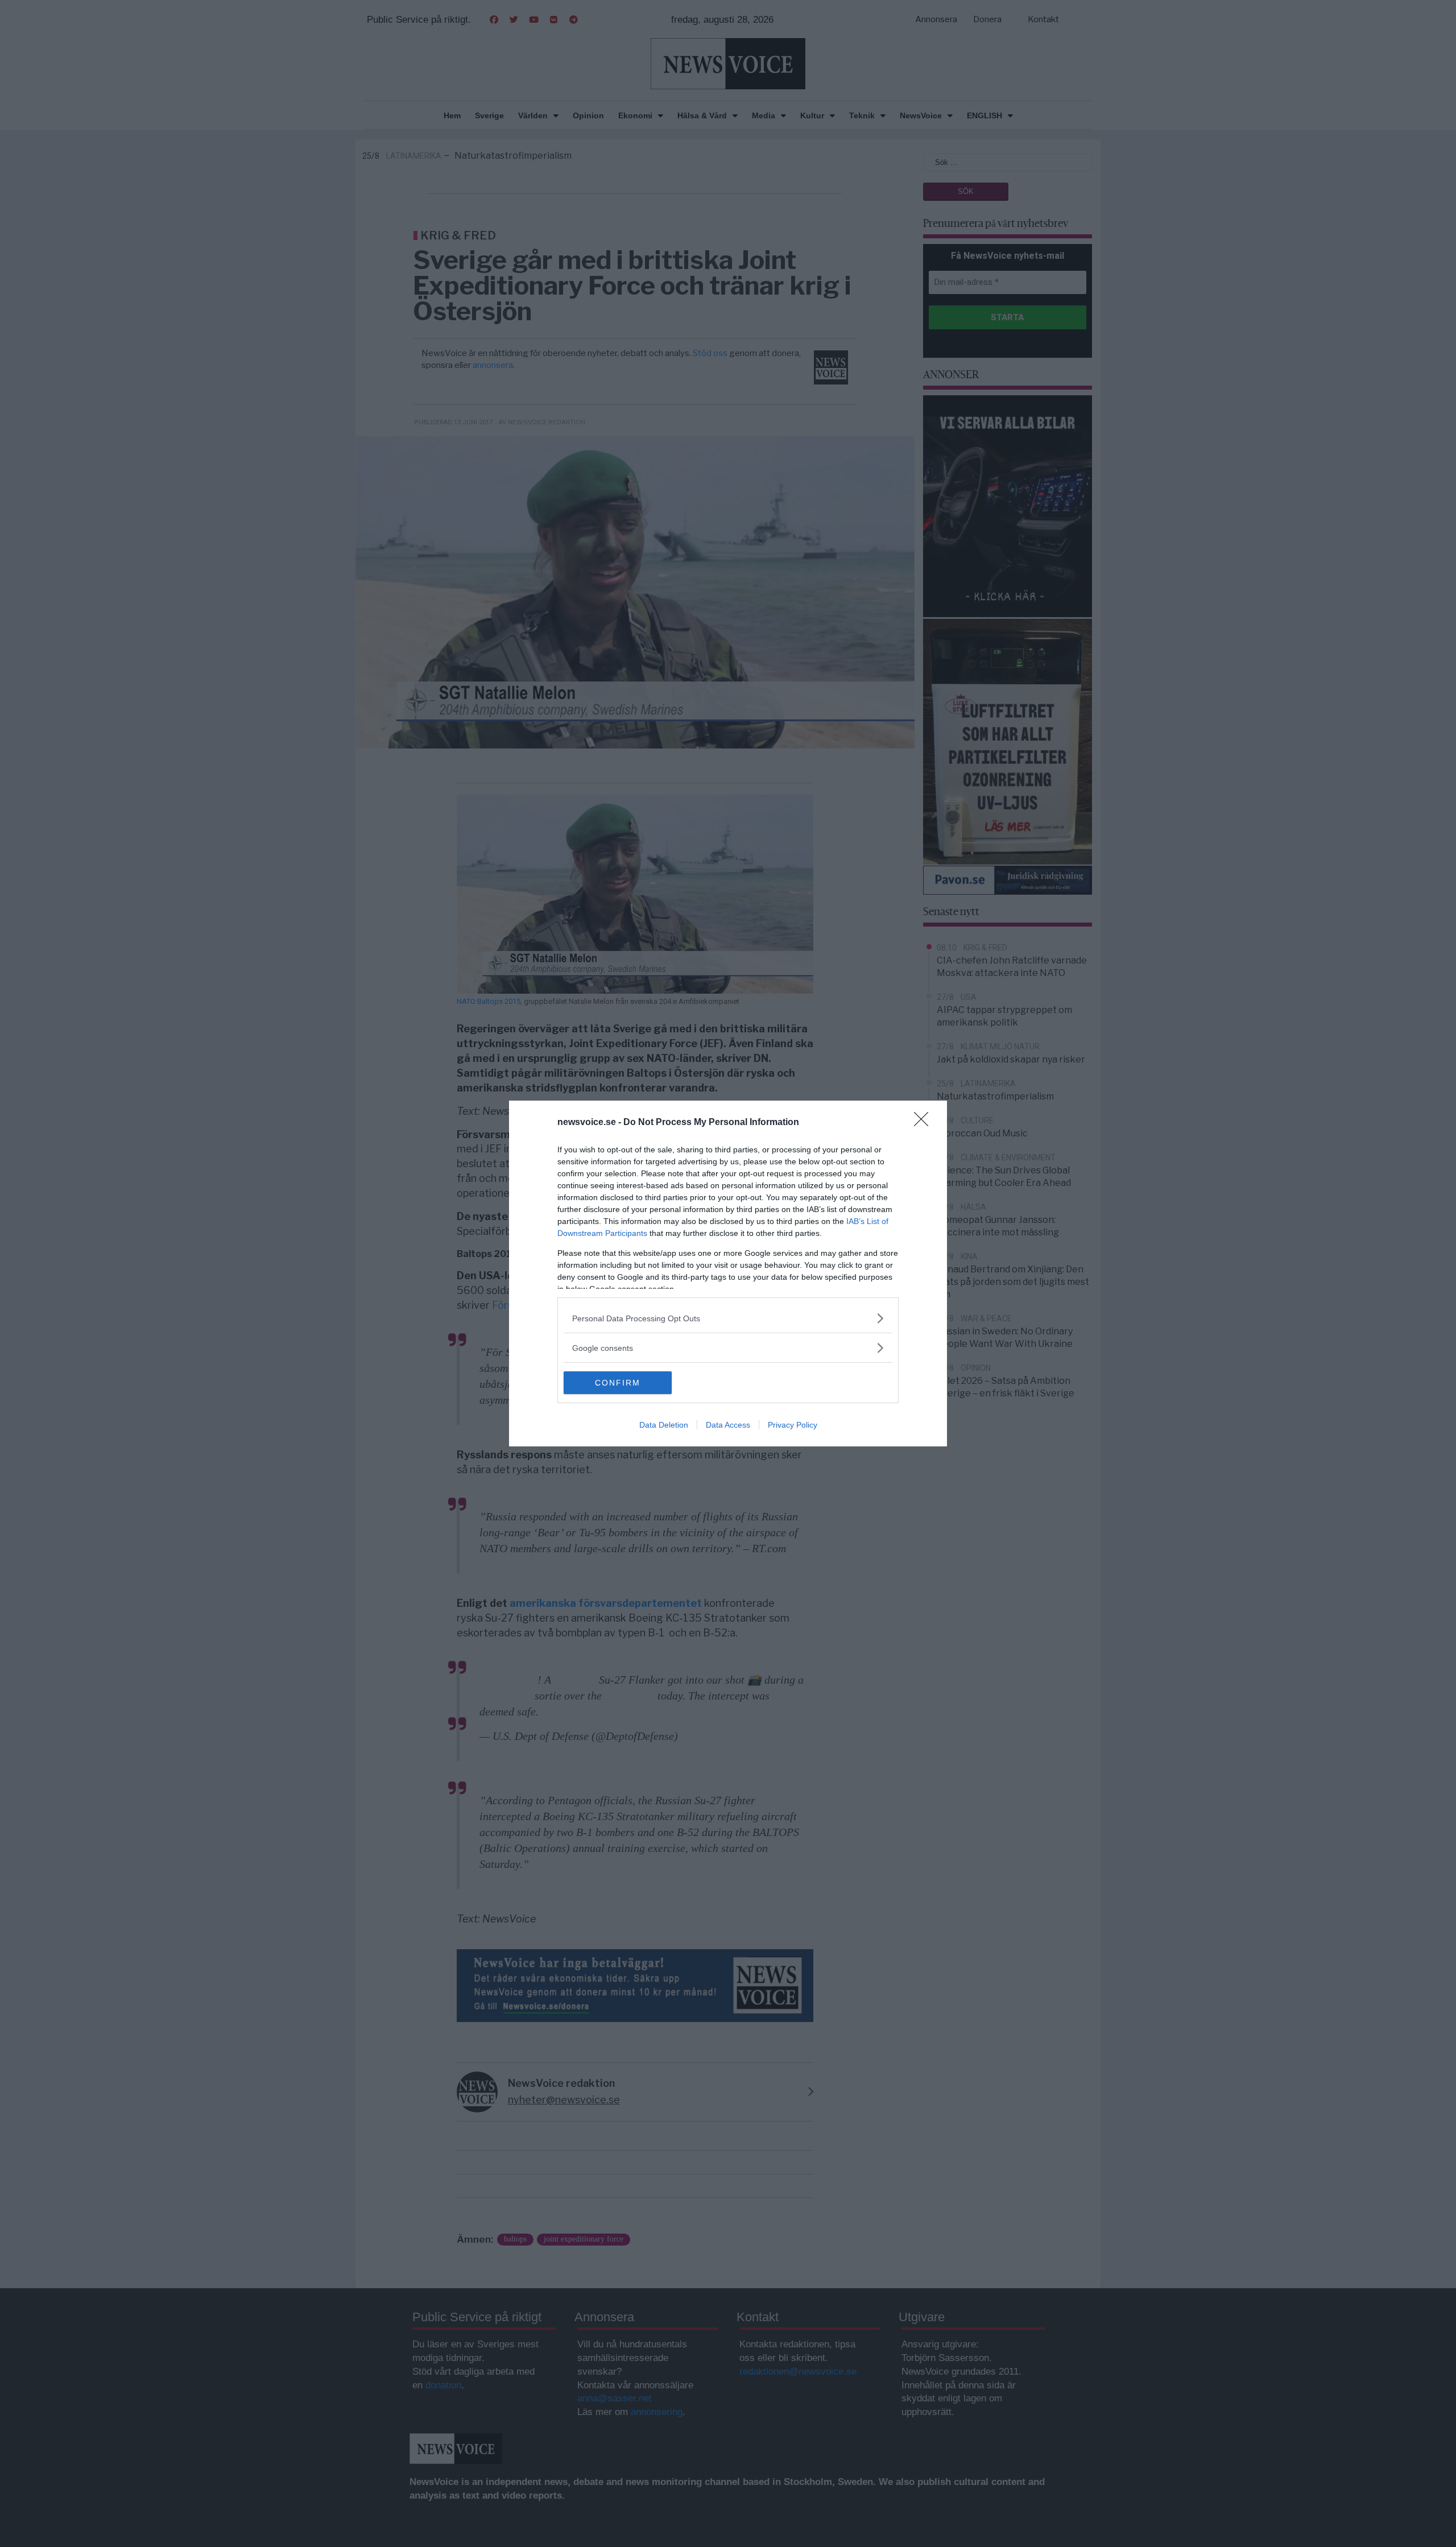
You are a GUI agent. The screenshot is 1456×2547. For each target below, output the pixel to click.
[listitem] (728, 1318)
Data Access (728, 1425)
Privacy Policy (793, 1425)
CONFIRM (618, 1383)
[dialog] (728, 1273)
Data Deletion (664, 1425)
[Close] (925, 1123)
